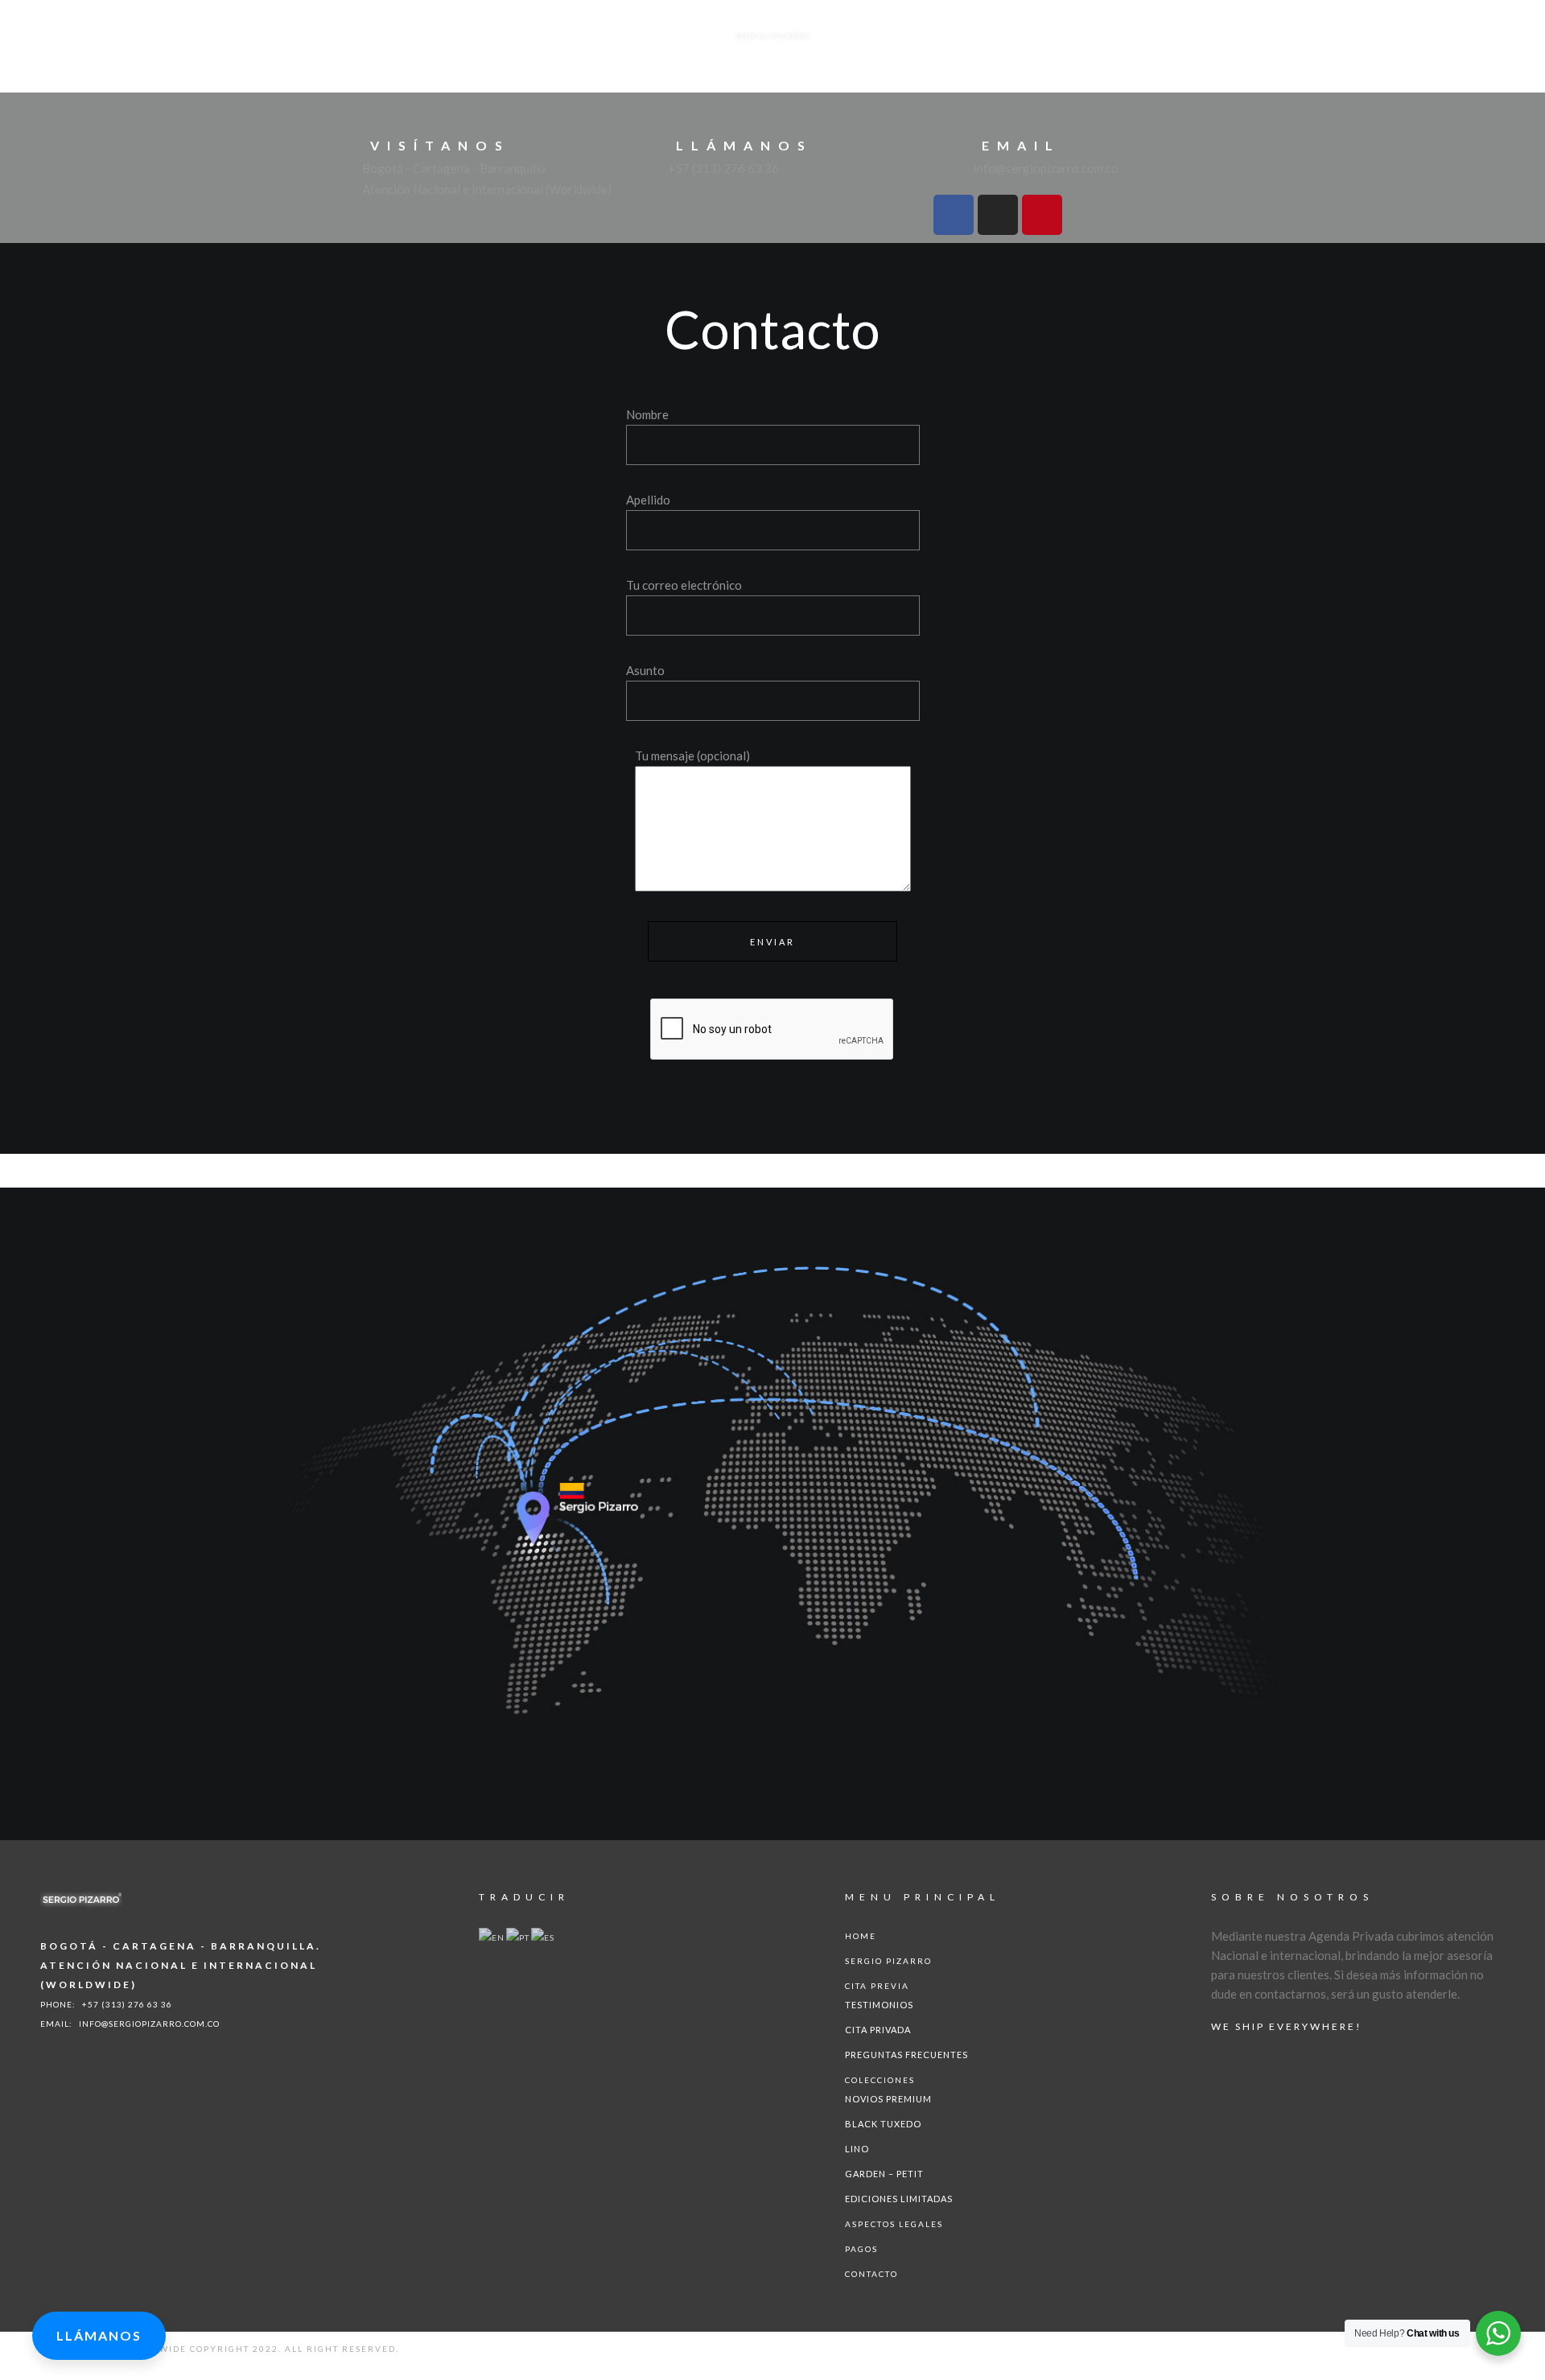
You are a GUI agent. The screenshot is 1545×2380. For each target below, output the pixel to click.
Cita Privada (878, 2030)
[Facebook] (954, 215)
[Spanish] (544, 1936)
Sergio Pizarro (888, 1961)
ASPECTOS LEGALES (894, 2224)
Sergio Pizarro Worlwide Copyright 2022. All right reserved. (220, 2349)
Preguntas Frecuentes (906, 2055)
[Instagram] (998, 215)
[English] (492, 1936)
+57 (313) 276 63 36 (127, 2004)
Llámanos (99, 2335)
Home (861, 1936)
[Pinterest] (1042, 215)
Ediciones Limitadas (899, 2199)
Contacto (871, 2274)
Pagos (861, 2249)
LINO (857, 2149)
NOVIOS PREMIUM (888, 2099)
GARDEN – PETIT (884, 2174)
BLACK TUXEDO (883, 2124)
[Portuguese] (519, 1936)
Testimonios (879, 2005)
